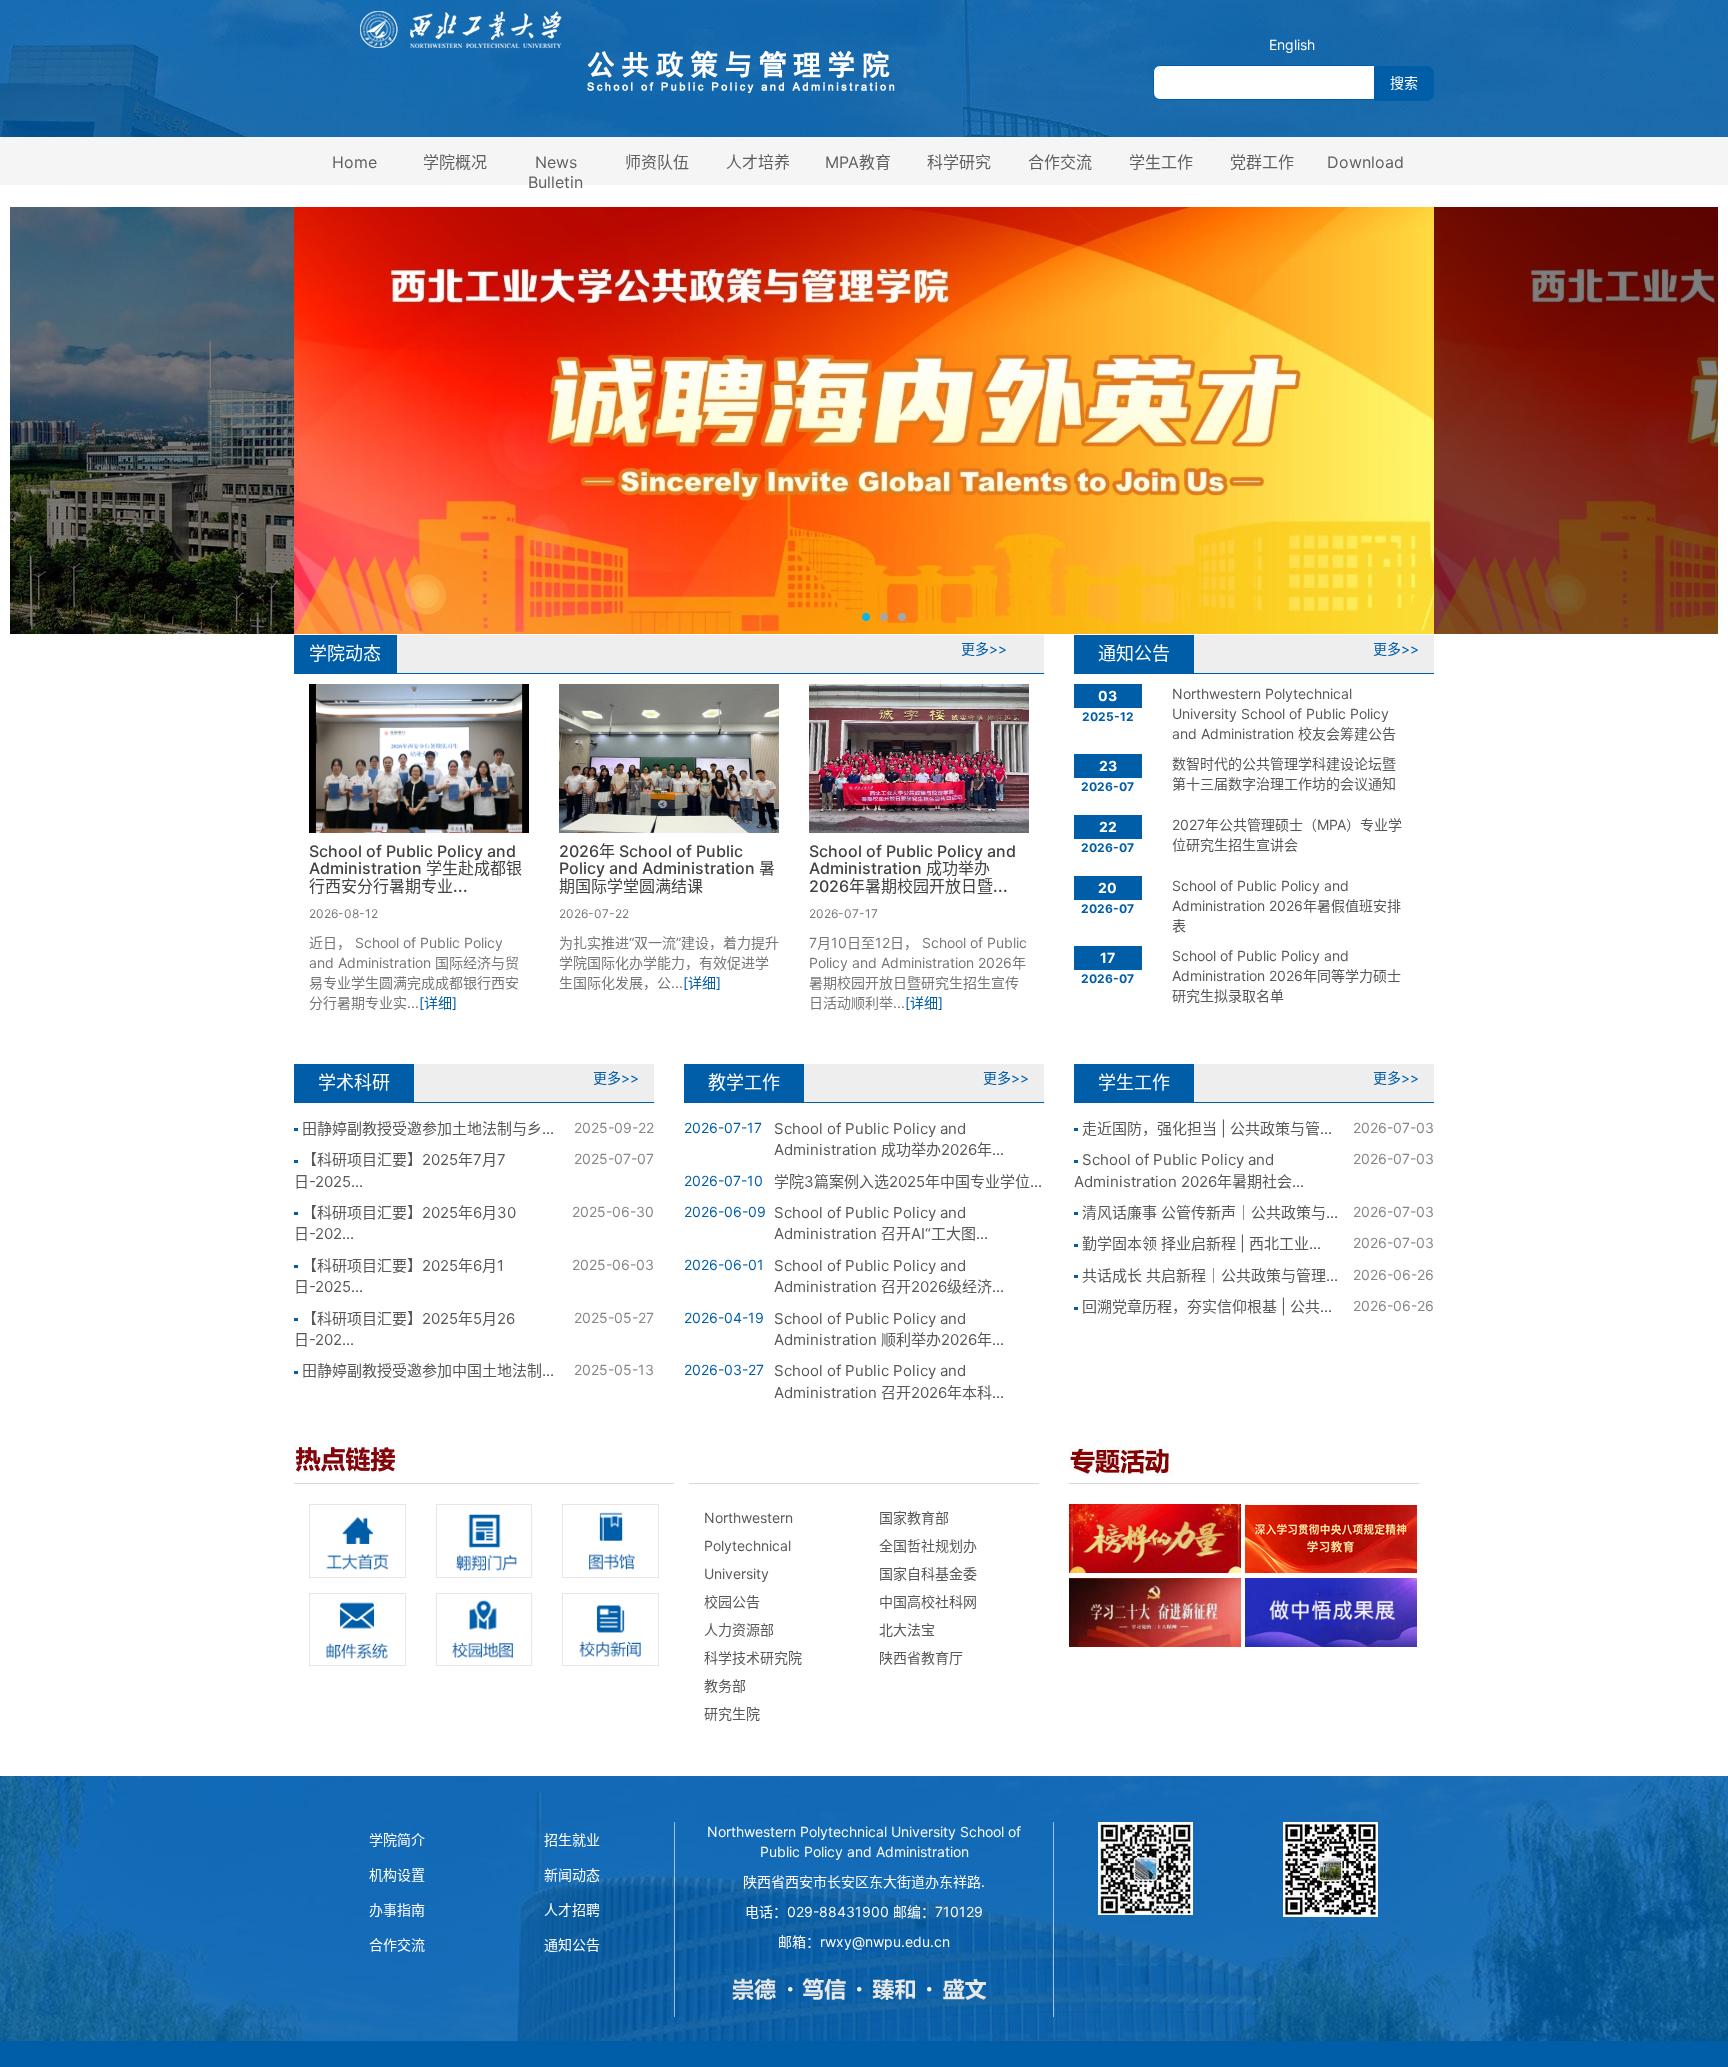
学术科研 (354, 1082)
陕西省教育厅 (921, 1657)
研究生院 (732, 1713)
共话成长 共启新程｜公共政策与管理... (1208, 1275)
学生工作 (1161, 162)
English (1292, 44)
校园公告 (732, 1601)
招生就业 (572, 1839)
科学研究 (959, 162)
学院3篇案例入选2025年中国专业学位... (908, 1181)
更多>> (984, 648)
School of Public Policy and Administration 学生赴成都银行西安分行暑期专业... (415, 868)
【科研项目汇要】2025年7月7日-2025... (400, 1170)
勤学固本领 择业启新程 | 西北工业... (1199, 1243)
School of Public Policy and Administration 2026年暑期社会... (1189, 1170)
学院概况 (455, 162)
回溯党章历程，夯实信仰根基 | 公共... (1205, 1306)
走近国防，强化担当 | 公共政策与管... (1205, 1128)
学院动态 (345, 653)
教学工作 (744, 1082)
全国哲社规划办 (928, 1545)
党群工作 (1262, 162)
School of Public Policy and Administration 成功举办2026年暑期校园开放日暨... (912, 868)
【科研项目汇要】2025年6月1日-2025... (399, 1276)
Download (1365, 162)
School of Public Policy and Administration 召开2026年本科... (889, 1381)
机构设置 (397, 1874)
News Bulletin (555, 172)
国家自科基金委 (928, 1573)
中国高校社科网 (928, 1601)
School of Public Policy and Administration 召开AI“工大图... (881, 1223)
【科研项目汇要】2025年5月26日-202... (404, 1329)
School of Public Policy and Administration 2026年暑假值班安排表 (1286, 905)
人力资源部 (739, 1629)
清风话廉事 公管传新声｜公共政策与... (1208, 1212)
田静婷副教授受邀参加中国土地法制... (426, 1370)
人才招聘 (572, 1909)
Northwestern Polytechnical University (748, 1545)
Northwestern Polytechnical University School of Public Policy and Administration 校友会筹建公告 (1284, 713)
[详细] (438, 1002)
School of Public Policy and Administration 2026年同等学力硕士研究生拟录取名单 (1286, 975)
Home (354, 162)
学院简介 (397, 1839)
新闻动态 (572, 1874)
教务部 (725, 1685)
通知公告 (1134, 653)
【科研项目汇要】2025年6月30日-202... (405, 1223)
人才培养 (758, 162)
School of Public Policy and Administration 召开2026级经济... (889, 1276)
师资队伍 (657, 162)
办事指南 (397, 1909)
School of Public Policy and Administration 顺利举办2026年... (889, 1329)
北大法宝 (907, 1629)
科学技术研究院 (753, 1657)
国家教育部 (914, 1517)
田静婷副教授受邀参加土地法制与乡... (426, 1128)
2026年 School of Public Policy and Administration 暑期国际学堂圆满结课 (667, 868)
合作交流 (1060, 162)
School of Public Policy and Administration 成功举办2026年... (889, 1139)
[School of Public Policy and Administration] (626, 51)
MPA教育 (858, 162)
